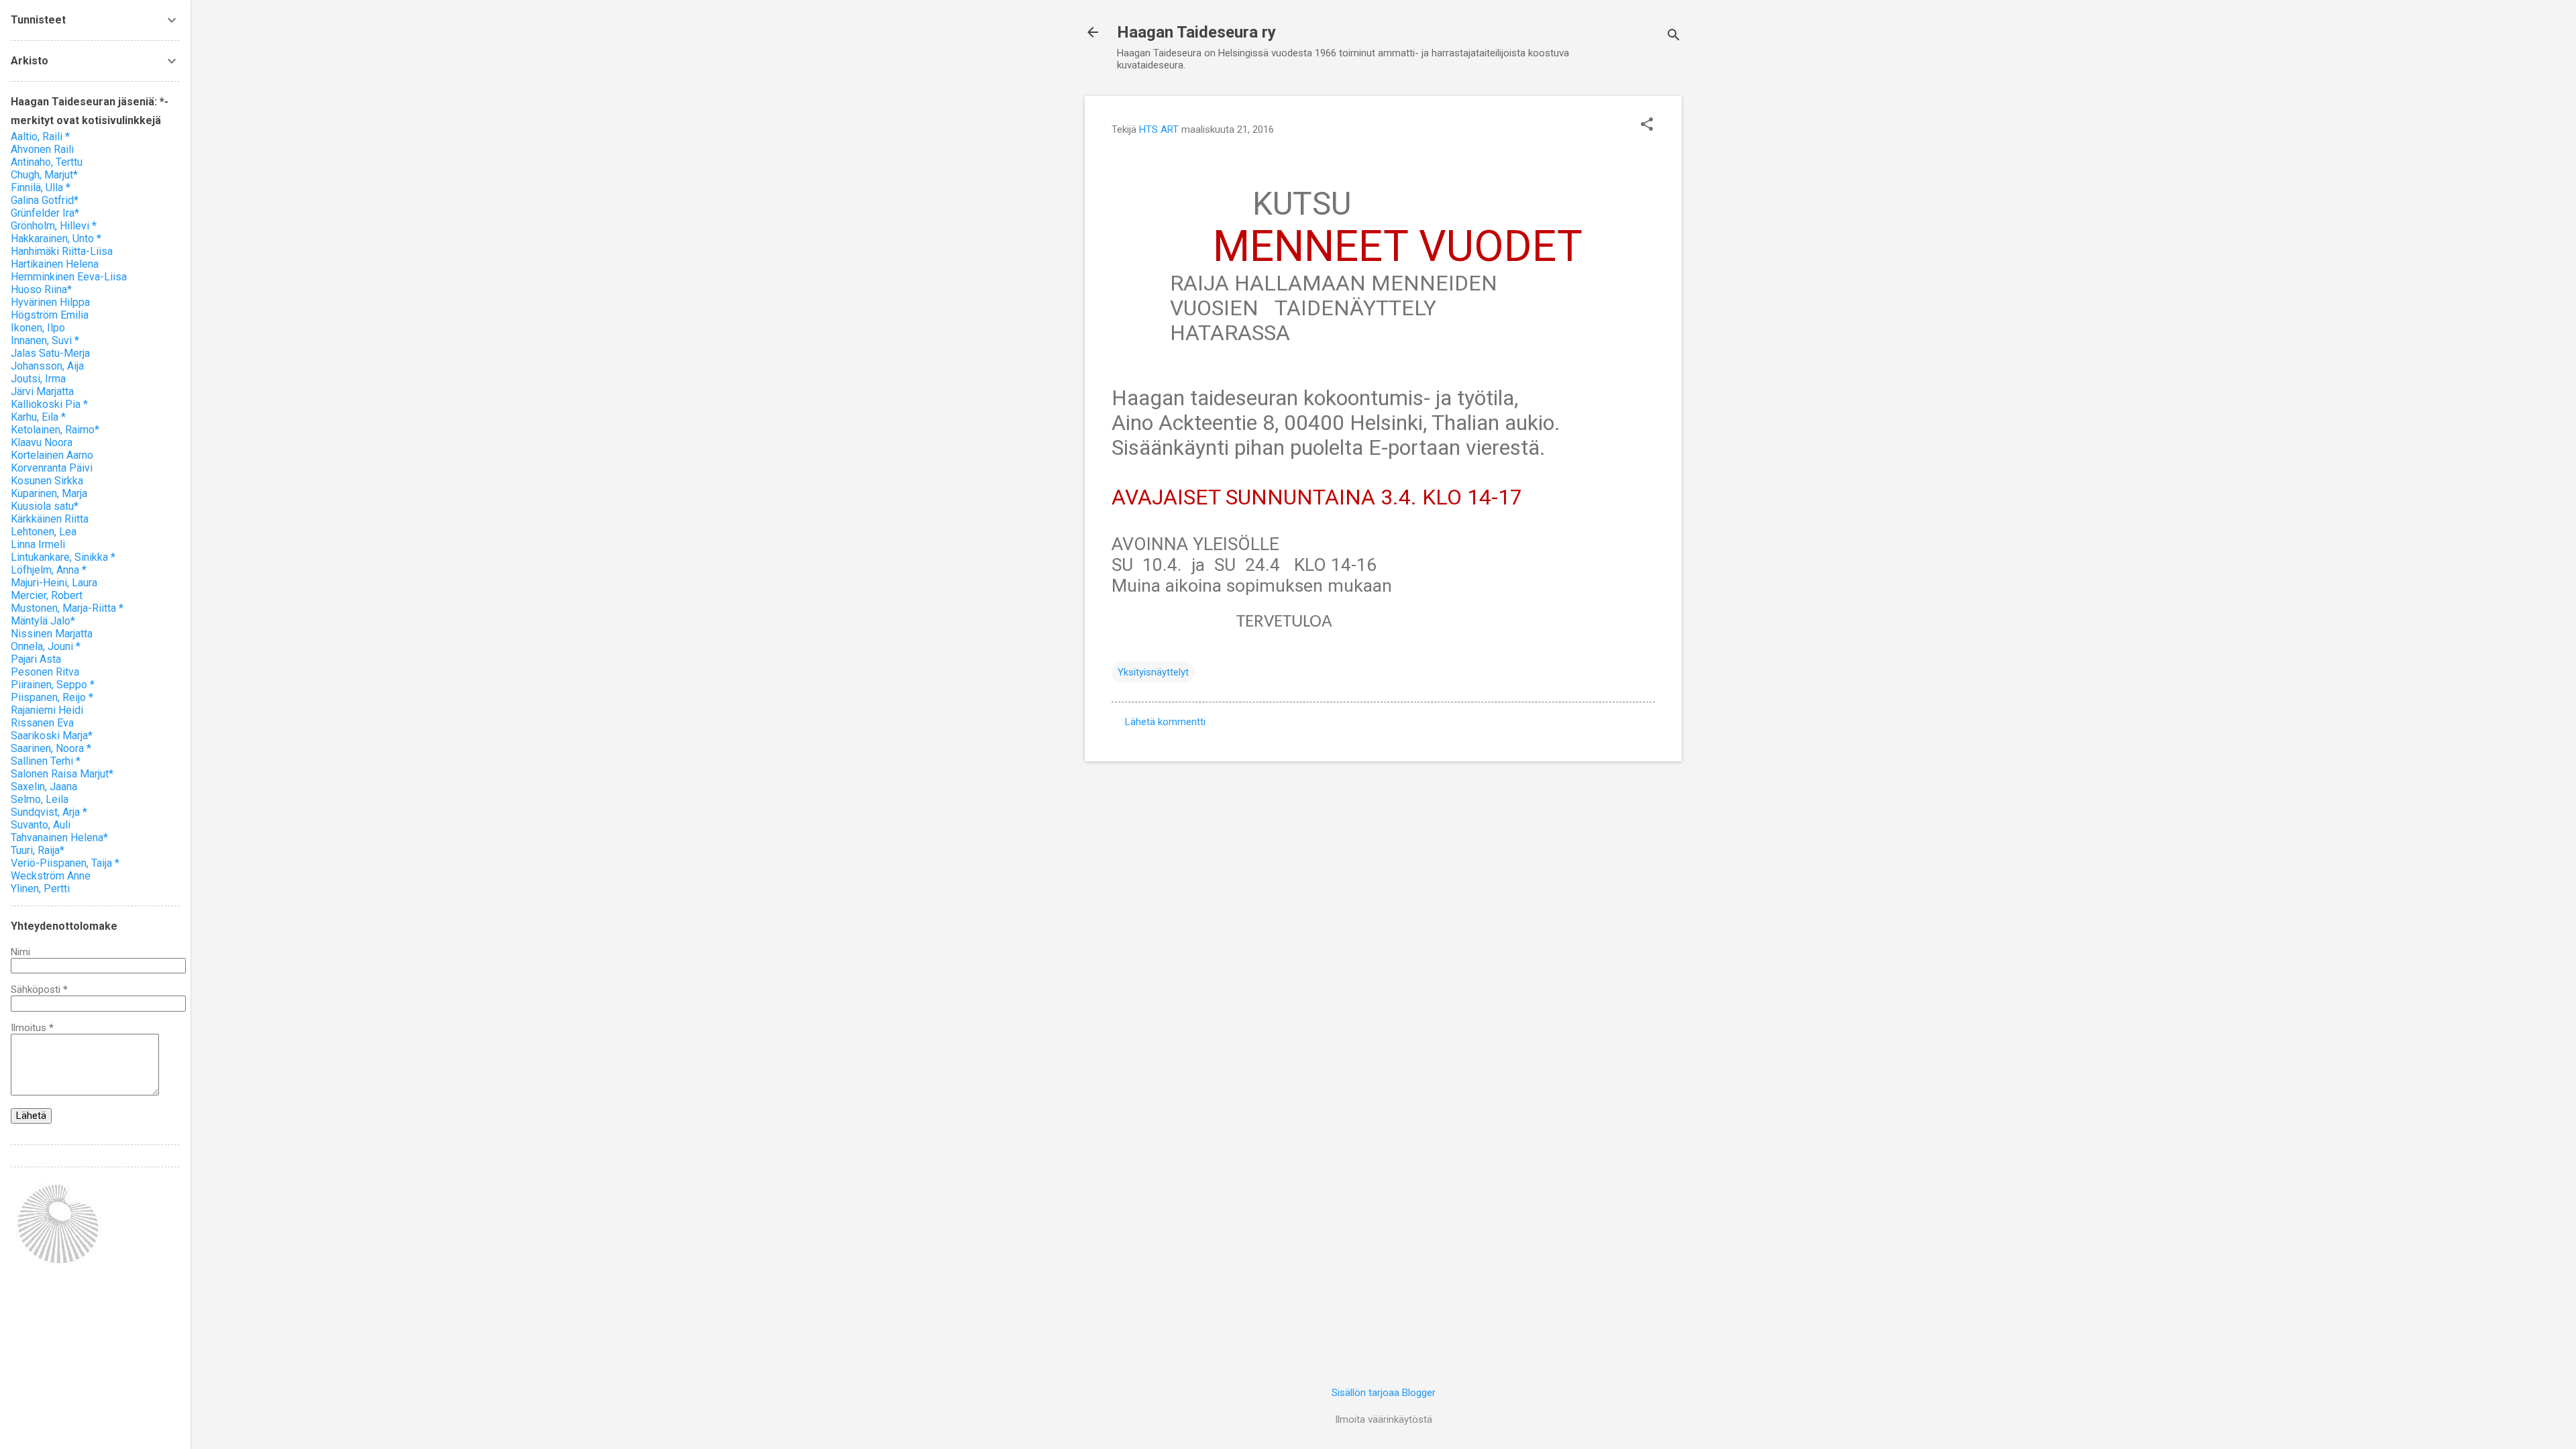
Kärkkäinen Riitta (50, 519)
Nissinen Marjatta (52, 634)
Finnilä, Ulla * (41, 187)
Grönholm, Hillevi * (54, 226)
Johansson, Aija (47, 366)
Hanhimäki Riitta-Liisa (62, 251)
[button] (1647, 125)
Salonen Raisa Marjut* (62, 774)
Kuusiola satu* (45, 506)
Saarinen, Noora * (51, 748)
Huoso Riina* (41, 289)
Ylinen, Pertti (40, 889)
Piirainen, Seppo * (53, 685)
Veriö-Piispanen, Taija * (65, 863)
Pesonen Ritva (45, 672)
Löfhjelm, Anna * (49, 570)
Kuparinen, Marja (49, 493)
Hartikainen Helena (55, 264)
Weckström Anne (51, 876)
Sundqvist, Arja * (49, 812)
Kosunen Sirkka (47, 481)
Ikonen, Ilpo (38, 328)
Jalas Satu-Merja (50, 353)
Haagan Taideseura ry (1196, 32)
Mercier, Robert (47, 595)
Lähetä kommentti (1165, 722)
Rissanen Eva (42, 723)
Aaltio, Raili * (40, 137)
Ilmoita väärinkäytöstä (1384, 1419)
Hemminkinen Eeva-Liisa (69, 277)
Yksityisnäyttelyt (1153, 672)
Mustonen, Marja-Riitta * (67, 608)
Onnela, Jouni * (46, 646)
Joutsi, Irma (38, 379)
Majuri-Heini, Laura (54, 583)
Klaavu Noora (42, 442)
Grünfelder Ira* (45, 213)
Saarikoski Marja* (52, 736)
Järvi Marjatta (42, 391)
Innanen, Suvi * (45, 340)
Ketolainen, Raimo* (55, 430)
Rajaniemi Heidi (47, 710)
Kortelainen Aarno (52, 455)
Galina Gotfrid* (45, 200)
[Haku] (1674, 37)
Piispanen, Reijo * (52, 697)
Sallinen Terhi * (46, 761)
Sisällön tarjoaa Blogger (1384, 1393)
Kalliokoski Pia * (49, 404)
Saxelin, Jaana (44, 787)
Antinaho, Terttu (47, 162)
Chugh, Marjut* (44, 175)
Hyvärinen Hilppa (50, 302)
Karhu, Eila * (38, 417)
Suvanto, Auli (41, 825)
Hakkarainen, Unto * (56, 238)
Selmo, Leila (40, 799)
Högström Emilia (50, 315)
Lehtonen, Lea (44, 532)
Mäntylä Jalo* (43, 621)
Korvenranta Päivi (52, 468)
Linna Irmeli (38, 544)
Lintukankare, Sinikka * (63, 557)
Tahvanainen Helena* (59, 838)
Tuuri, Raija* (38, 850)
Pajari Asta (36, 659)
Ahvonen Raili (42, 149)
